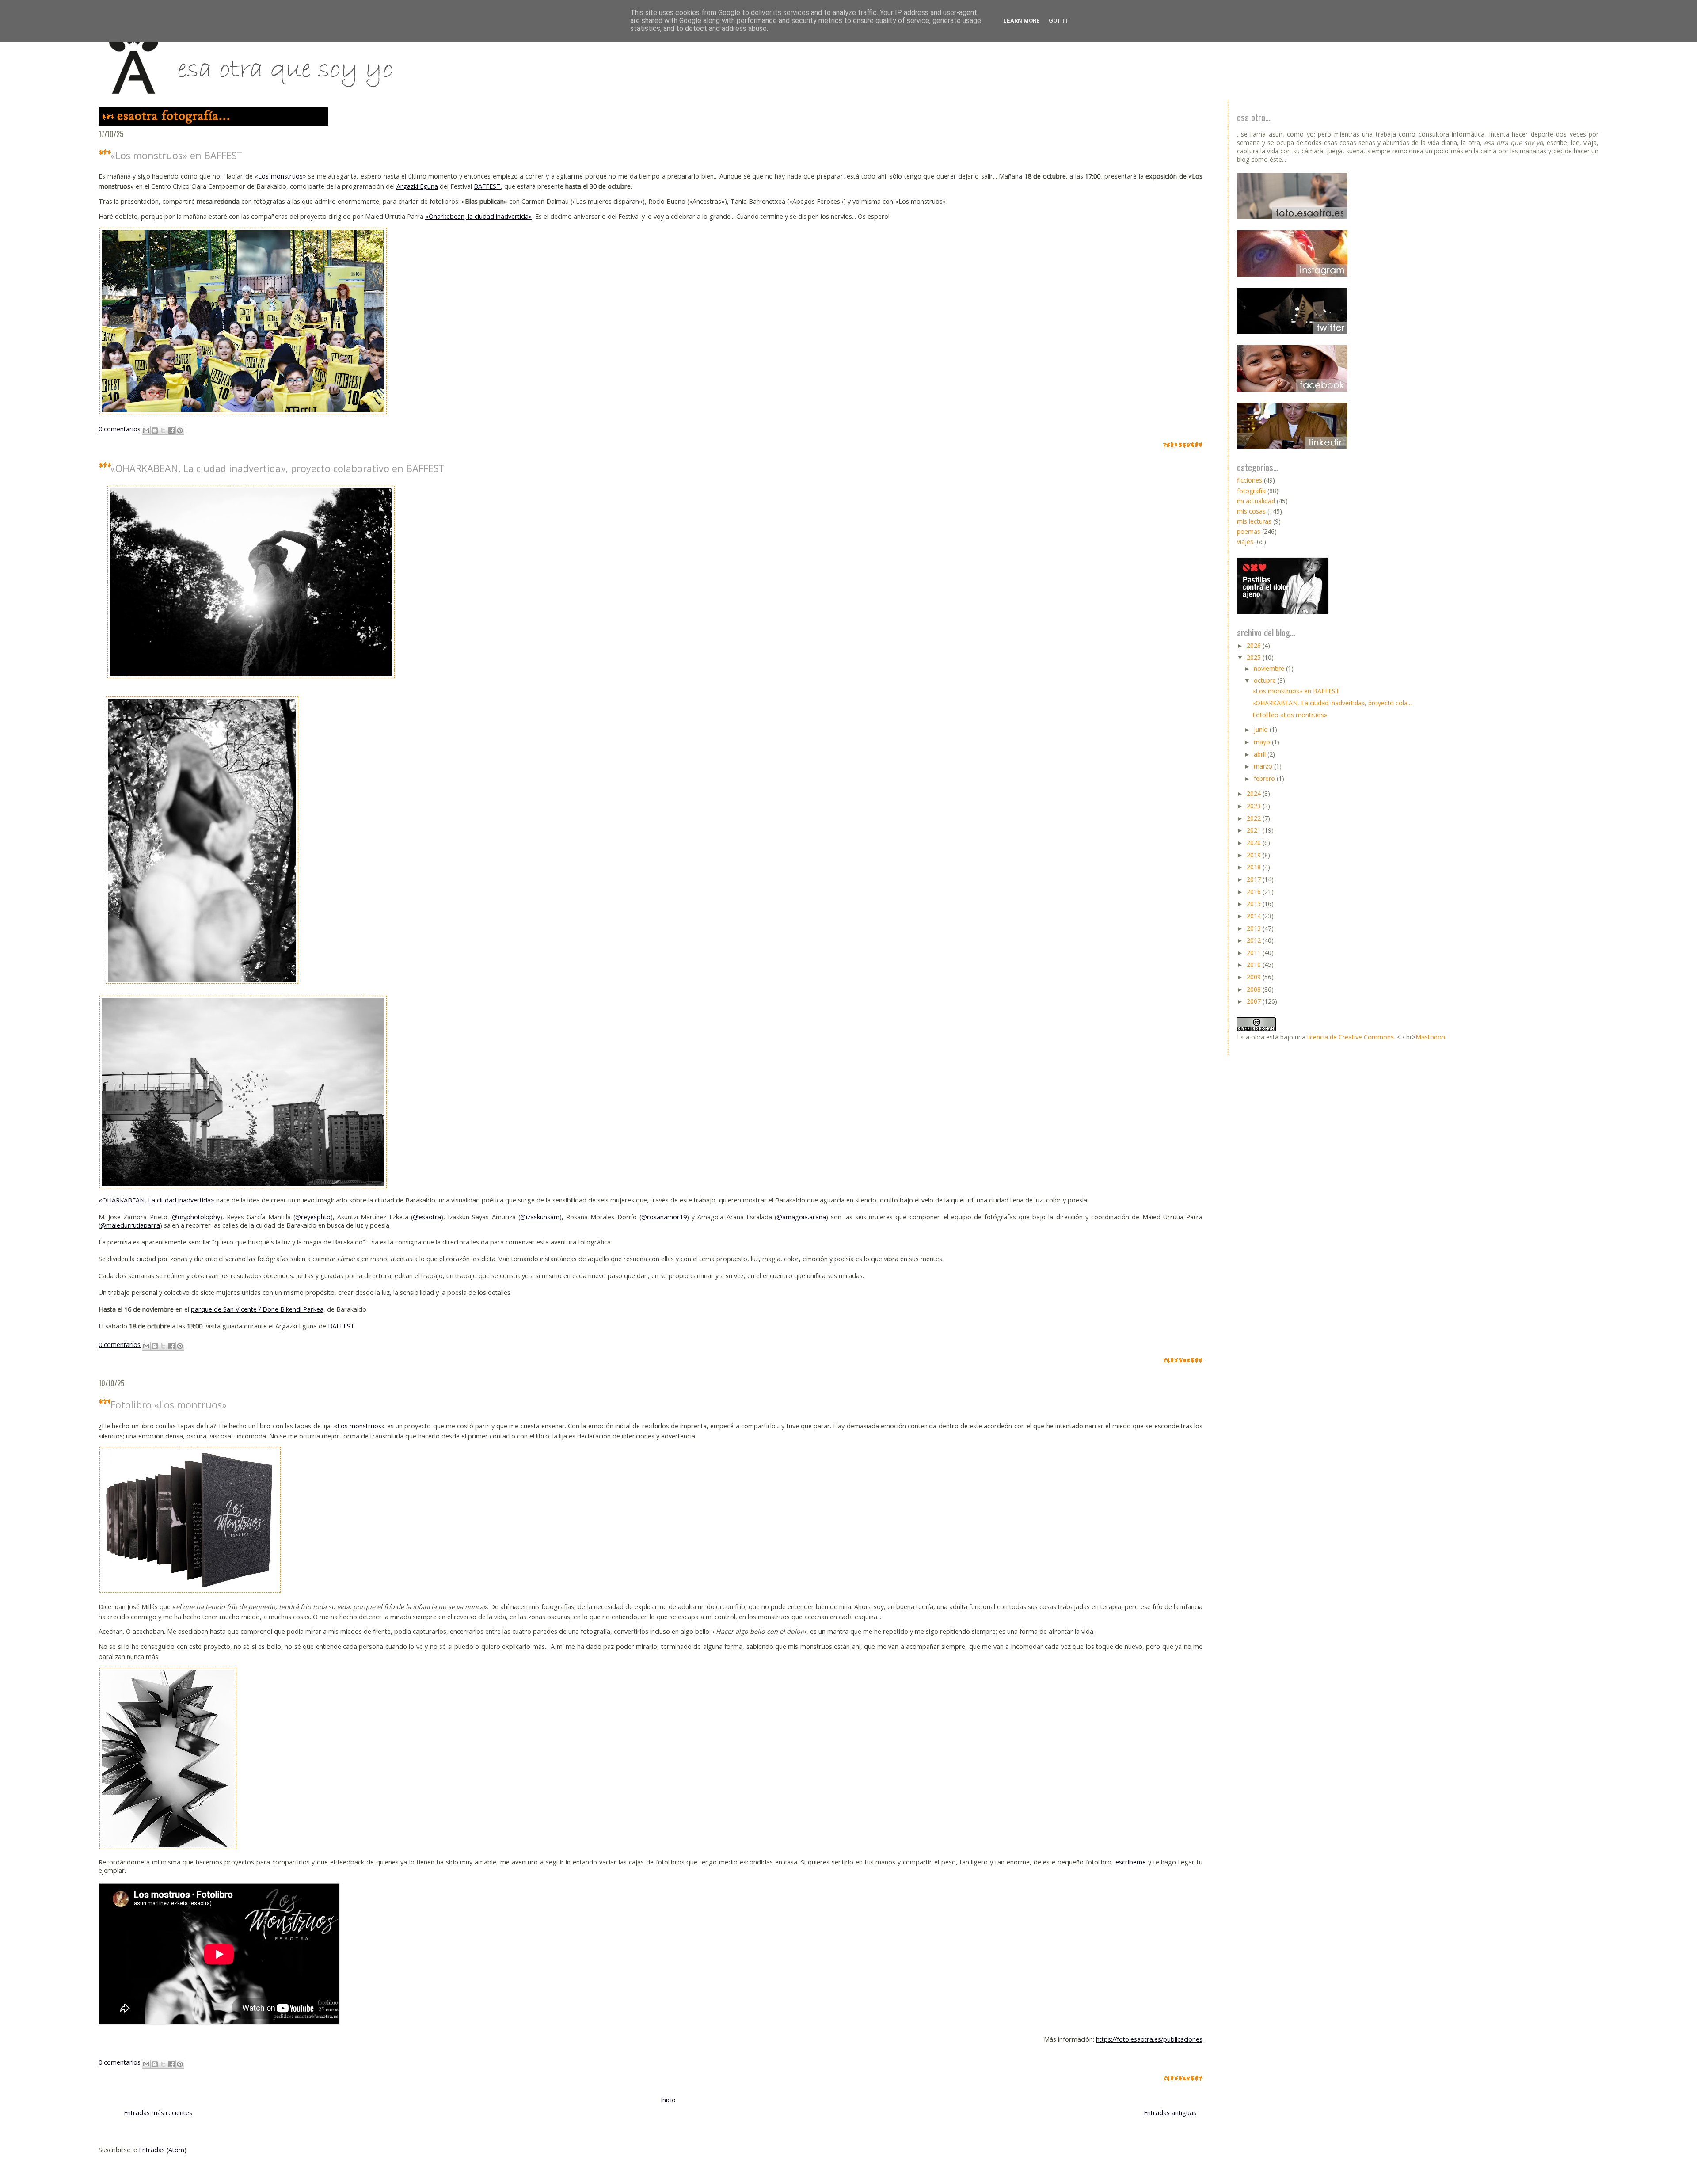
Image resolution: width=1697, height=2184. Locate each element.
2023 (1255, 806)
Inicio (668, 2100)
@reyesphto (313, 1217)
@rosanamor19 (664, 1217)
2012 (1255, 940)
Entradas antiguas (1170, 2113)
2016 (1255, 892)
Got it (1059, 21)
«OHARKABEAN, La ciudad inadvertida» (156, 1200)
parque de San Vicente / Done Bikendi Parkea (257, 1309)
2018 (1255, 867)
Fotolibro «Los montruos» (169, 1405)
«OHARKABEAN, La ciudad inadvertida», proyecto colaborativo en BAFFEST (278, 468)
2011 (1255, 953)
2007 (1255, 1001)
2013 (1255, 928)
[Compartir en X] (163, 430)
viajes (1245, 542)
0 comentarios (120, 429)
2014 (1255, 916)
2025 (1255, 657)
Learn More (1022, 21)
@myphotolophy (196, 1217)
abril (1261, 754)
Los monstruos (280, 176)
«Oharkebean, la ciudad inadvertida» (479, 216)
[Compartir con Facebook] (171, 430)
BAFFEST (487, 186)
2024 (1255, 793)
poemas (1249, 531)
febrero (1265, 778)
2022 (1255, 818)
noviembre (1270, 668)
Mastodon (1430, 1037)
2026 (1255, 645)
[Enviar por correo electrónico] (146, 430)
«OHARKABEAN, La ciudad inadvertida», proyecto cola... (1332, 703)
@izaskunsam (540, 1217)
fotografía (1251, 491)
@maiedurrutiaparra (130, 1225)
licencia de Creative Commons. (1351, 1037)
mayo (1263, 742)
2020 (1255, 843)
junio (1262, 729)
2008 (1255, 989)
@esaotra (427, 1217)
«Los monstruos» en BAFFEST (177, 155)
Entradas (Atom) (163, 2150)
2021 (1255, 830)
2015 (1255, 904)
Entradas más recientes (158, 2113)
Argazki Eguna (417, 186)
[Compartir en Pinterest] (180, 430)
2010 (1255, 965)
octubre (1266, 680)
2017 (1255, 879)
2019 (1255, 855)
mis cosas (1251, 511)
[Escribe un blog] (155, 430)
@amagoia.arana (801, 1217)
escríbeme (1131, 1862)
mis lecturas (1254, 521)
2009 (1255, 977)
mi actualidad (1256, 501)
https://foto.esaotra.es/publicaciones (1149, 2039)
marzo (1264, 766)
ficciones (1250, 480)
